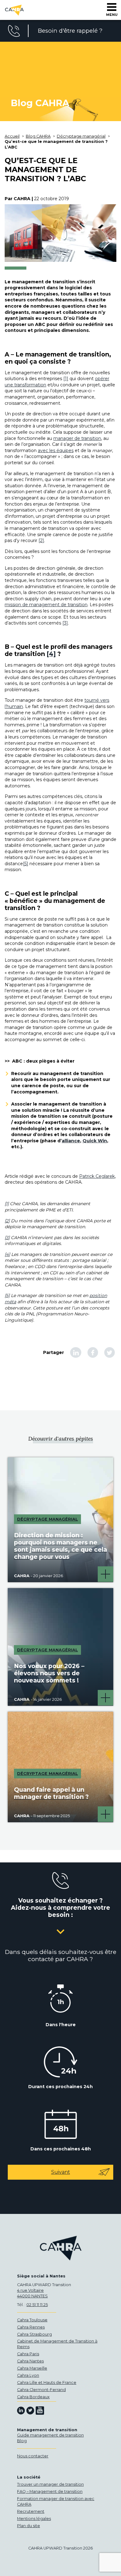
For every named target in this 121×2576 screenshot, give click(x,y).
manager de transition (77, 438)
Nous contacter (33, 2456)
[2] (41, 540)
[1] (66, 379)
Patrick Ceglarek (97, 1176)
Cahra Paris (28, 2354)
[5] (26, 864)
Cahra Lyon (28, 2375)
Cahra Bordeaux (33, 2397)
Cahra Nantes (30, 2361)
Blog (22, 2441)
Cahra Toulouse (32, 2320)
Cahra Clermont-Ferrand (41, 2390)
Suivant (61, 2172)
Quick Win (95, 1141)
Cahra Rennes (31, 2327)
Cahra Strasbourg (34, 2334)
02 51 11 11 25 (37, 2305)
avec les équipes (56, 451)
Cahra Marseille (32, 2368)
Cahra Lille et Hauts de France (47, 2383)
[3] (65, 623)
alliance (71, 1141)
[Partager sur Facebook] (93, 1352)
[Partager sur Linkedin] (76, 1352)
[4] (51, 654)
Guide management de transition (50, 2435)
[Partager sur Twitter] (110, 1352)
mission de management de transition (46, 605)
